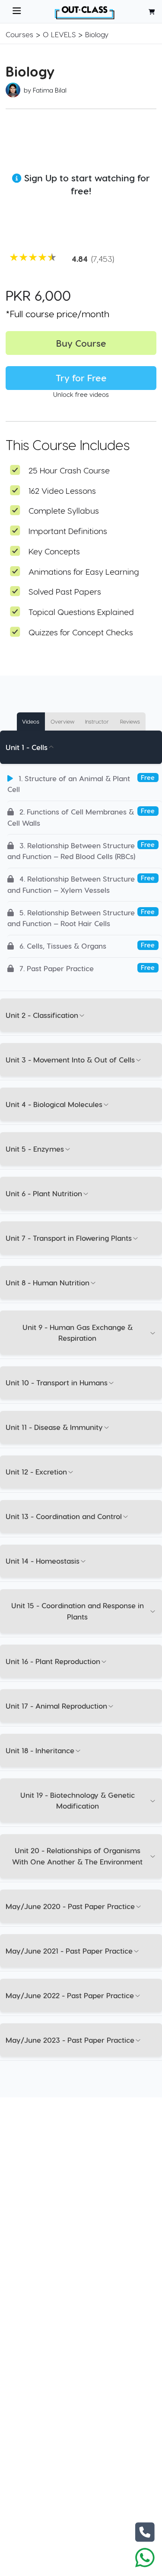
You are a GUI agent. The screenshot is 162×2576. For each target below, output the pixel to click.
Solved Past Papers (65, 591)
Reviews (130, 721)
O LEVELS (59, 34)
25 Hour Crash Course (69, 470)
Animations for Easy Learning (84, 572)
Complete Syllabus (64, 510)
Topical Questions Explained (81, 612)
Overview (62, 721)
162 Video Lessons (62, 491)
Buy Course (81, 343)
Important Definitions (68, 531)
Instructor (97, 721)
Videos (31, 721)
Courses (19, 34)
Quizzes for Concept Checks (81, 632)
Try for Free (81, 378)
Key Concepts (54, 551)
